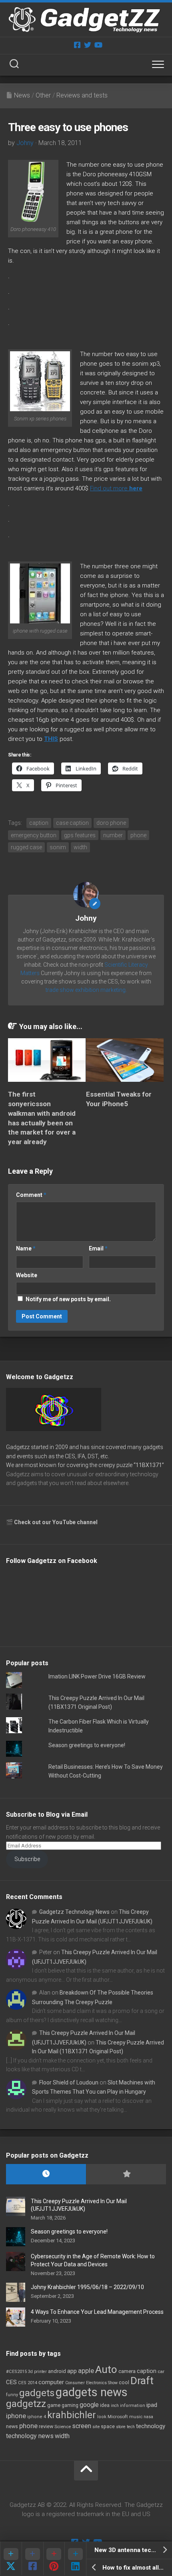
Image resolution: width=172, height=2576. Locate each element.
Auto (106, 2369)
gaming (70, 2405)
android (57, 2371)
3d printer (37, 2372)
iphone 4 (37, 2417)
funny (12, 2395)
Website (27, 1275)
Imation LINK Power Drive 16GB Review (97, 1676)
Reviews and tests (82, 95)
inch (115, 2406)
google (89, 2405)
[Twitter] (88, 45)
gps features (80, 835)
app (72, 2371)
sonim (58, 847)
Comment (31, 1195)
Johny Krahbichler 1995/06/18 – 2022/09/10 (87, 2287)
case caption (72, 823)
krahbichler (72, 2415)
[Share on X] (11, 2558)
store (121, 2427)
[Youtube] (98, 45)
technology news (30, 2436)
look (102, 2417)
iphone (16, 2416)
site (96, 2427)
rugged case (26, 847)
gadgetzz (26, 2404)
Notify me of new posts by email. (68, 1299)
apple (86, 2371)
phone (138, 835)
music (136, 2417)
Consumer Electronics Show (91, 2383)
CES (11, 2382)
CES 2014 (28, 2383)
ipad (152, 2405)
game (54, 2405)
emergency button (34, 835)
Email (98, 1248)
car (161, 2371)
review (46, 2426)
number (113, 835)
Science (63, 2427)
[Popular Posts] (126, 2174)
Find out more (116, 488)
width (80, 847)
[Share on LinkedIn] (75, 2558)
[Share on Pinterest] (54, 2558)
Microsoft (118, 2417)
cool (124, 2383)
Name (26, 1248)
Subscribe (27, 1859)
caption (39, 823)
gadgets (37, 2393)
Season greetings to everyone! (87, 1745)
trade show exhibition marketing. (86, 990)
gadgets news (92, 2392)
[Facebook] (77, 45)
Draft (142, 2381)
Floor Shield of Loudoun (69, 2082)
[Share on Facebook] (32, 2558)
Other (43, 95)
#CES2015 (16, 2372)
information (133, 2406)
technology (151, 2426)
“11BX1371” (149, 1465)
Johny (25, 143)
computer (51, 2382)
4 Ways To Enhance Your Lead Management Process (97, 2312)
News (22, 95)
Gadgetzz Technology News (74, 1912)
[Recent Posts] (46, 2174)
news (12, 2427)
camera (127, 2371)
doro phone (111, 823)
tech (131, 2427)
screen (82, 2426)
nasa (148, 2417)
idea (105, 2405)
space (108, 2426)
